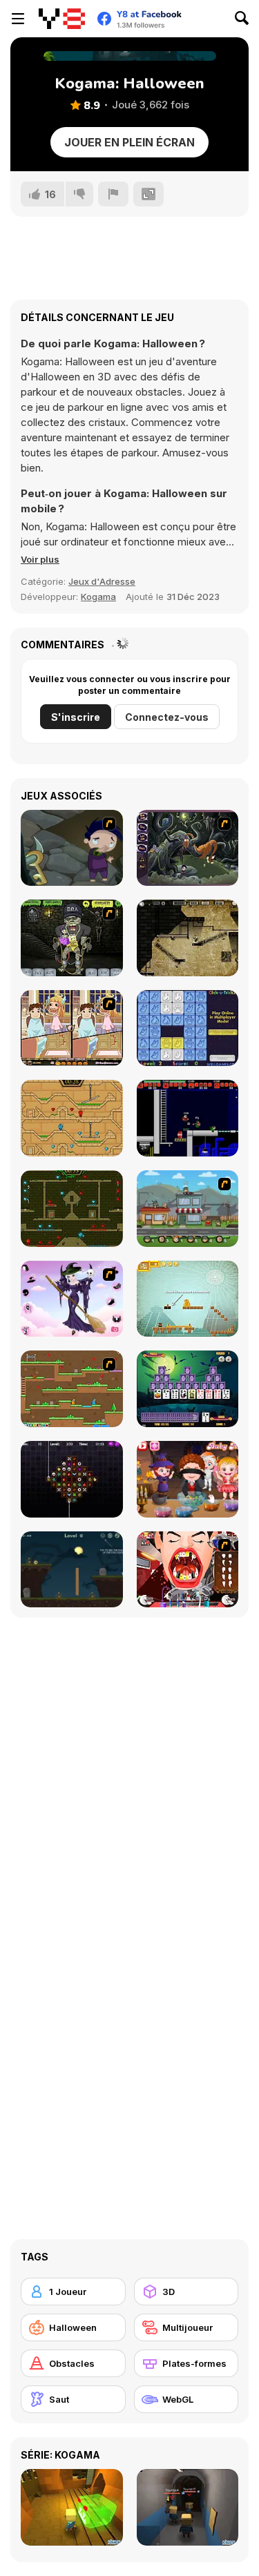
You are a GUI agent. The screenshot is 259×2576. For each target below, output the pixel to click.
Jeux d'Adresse (102, 581)
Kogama (98, 597)
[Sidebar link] (18, 19)
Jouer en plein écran (129, 142)
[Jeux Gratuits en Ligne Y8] (62, 19)
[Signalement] (113, 194)
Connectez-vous (167, 717)
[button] (40, 559)
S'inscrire (76, 717)
